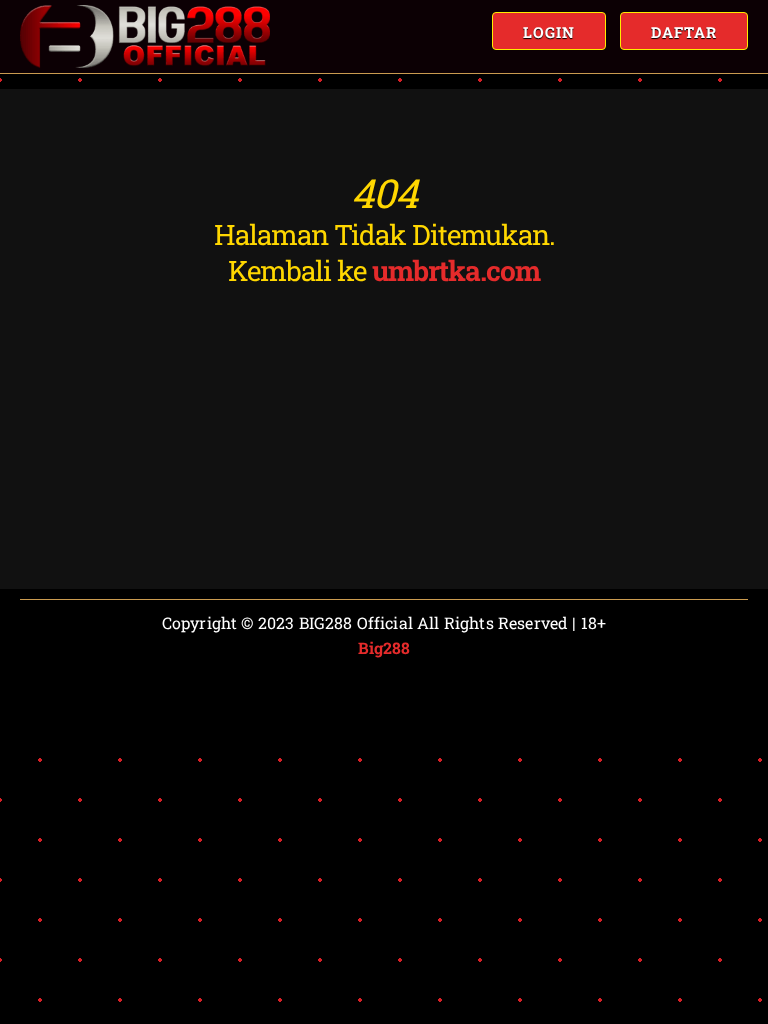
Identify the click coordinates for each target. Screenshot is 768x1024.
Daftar (684, 32)
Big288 (384, 647)
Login (549, 32)
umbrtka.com (456, 270)
